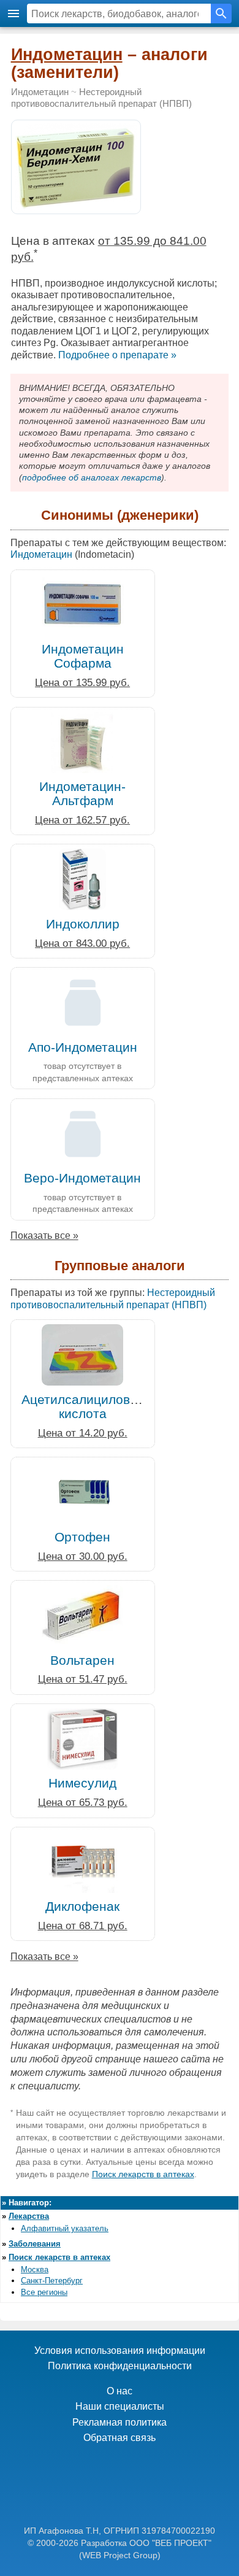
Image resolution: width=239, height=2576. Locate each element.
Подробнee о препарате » (117, 355)
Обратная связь (120, 2438)
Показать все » (44, 1236)
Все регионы (44, 2292)
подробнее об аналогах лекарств (92, 477)
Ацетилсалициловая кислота (83, 1406)
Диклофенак (82, 1906)
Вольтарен (82, 1660)
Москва (35, 2269)
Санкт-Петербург (52, 2281)
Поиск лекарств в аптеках (143, 2174)
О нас (120, 2391)
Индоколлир (83, 924)
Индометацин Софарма (83, 656)
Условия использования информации (120, 2350)
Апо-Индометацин (83, 1047)
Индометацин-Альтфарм (82, 793)
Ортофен (82, 1537)
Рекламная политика (120, 2422)
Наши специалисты (120, 2406)
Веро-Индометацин (82, 1178)
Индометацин (67, 55)
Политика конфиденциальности (120, 2366)
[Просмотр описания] (76, 207)
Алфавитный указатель (65, 2228)
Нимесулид (82, 1783)
